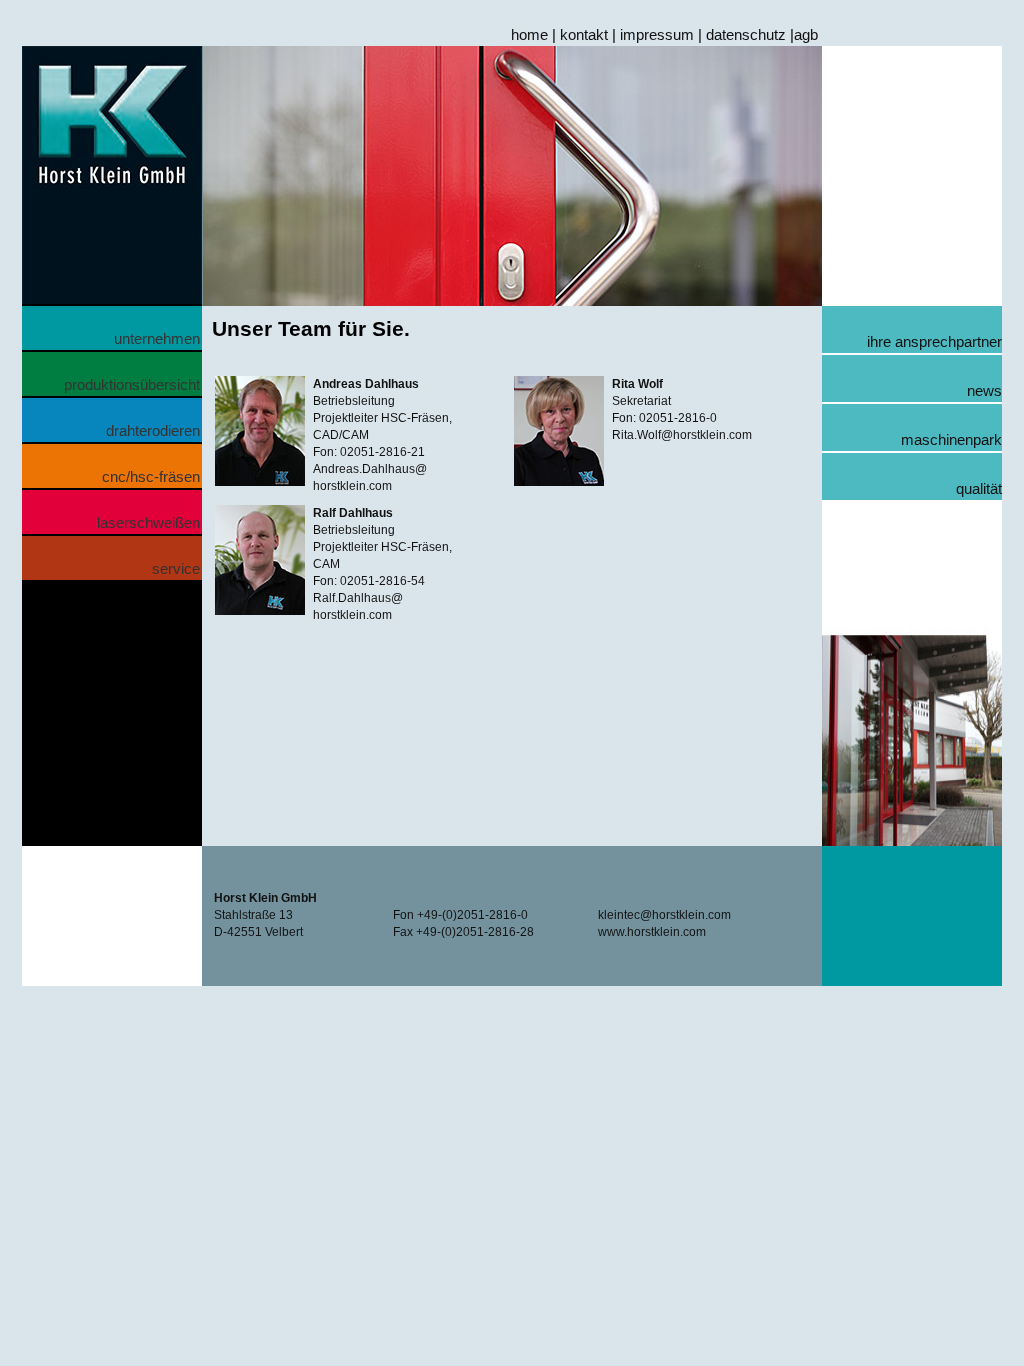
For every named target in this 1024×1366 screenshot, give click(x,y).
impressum (657, 34)
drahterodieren (153, 430)
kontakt (584, 34)
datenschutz (746, 34)
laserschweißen (148, 522)
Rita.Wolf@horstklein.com (682, 435)
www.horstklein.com (652, 932)
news (984, 390)
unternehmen (157, 338)
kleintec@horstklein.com (664, 915)
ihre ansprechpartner (934, 341)
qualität (979, 488)
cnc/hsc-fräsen (151, 476)
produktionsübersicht (132, 384)
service (176, 568)
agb (806, 34)
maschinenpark (951, 439)
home (529, 34)
